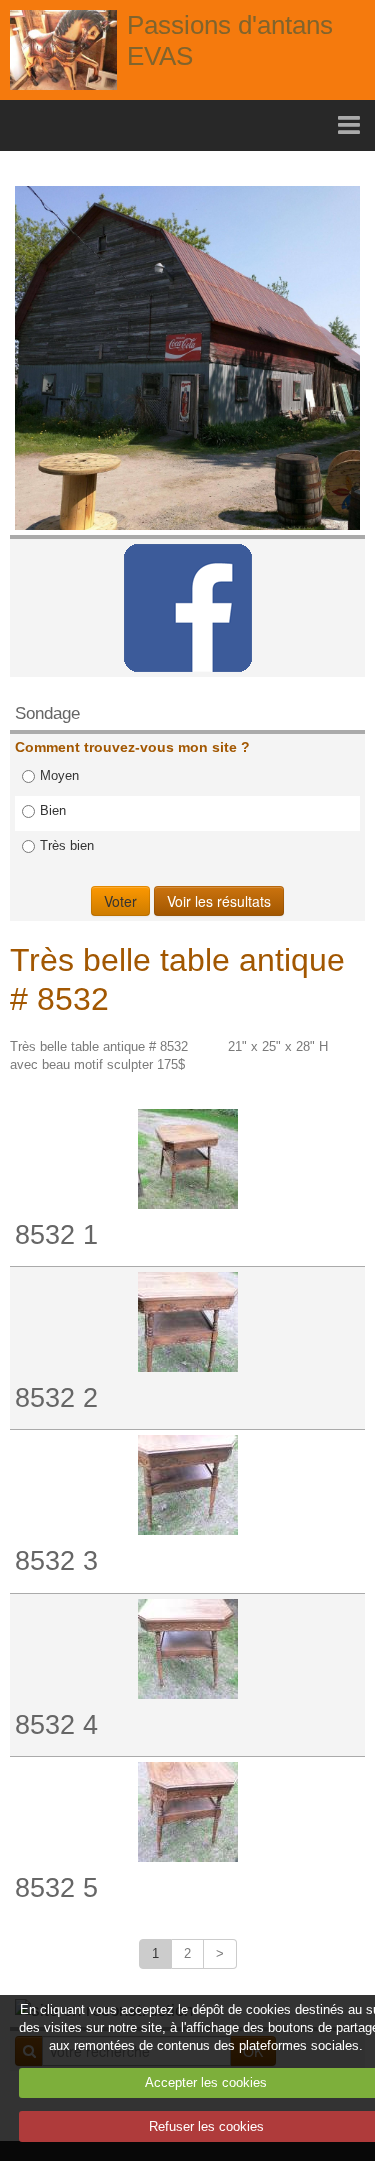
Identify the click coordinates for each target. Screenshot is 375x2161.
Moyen (59, 775)
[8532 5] (187, 1812)
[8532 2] (187, 1322)
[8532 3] (187, 1485)
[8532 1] (187, 1159)
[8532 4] (187, 1649)
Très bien (67, 845)
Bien (53, 810)
